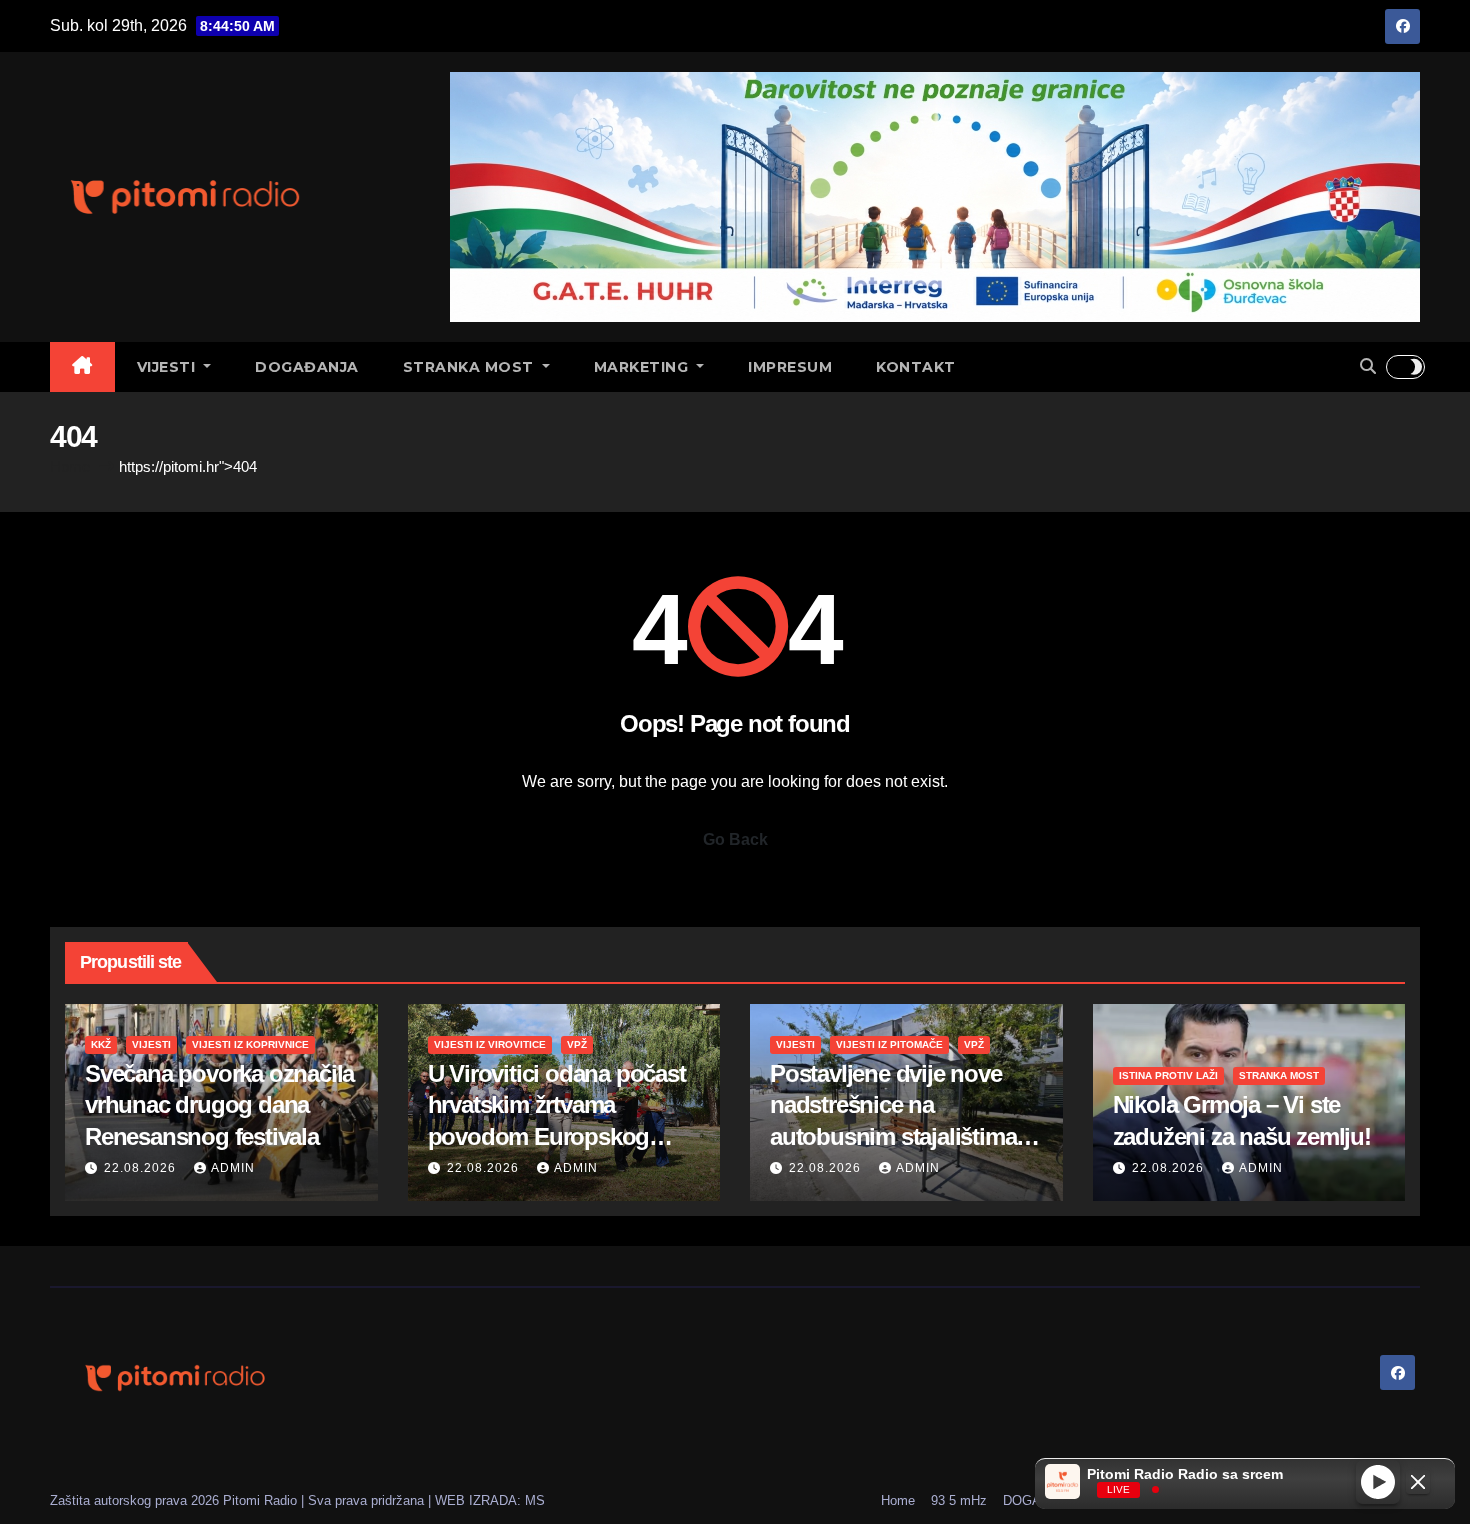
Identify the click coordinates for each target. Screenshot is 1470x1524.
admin (233, 1168)
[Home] (82, 367)
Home (70, 466)
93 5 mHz (959, 1500)
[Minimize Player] (1418, 1482)
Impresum (790, 367)
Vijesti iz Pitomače (889, 1044)
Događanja (307, 367)
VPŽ (577, 1044)
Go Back (735, 839)
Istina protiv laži (1168, 1075)
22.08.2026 (142, 1168)
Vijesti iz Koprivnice (250, 1044)
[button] (1368, 366)
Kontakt (916, 367)
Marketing (643, 367)
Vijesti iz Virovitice (490, 1044)
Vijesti (168, 367)
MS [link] (535, 1500)
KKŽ (101, 1044)
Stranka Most (471, 367)
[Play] (1378, 1481)
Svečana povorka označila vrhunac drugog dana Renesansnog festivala (219, 1104)
